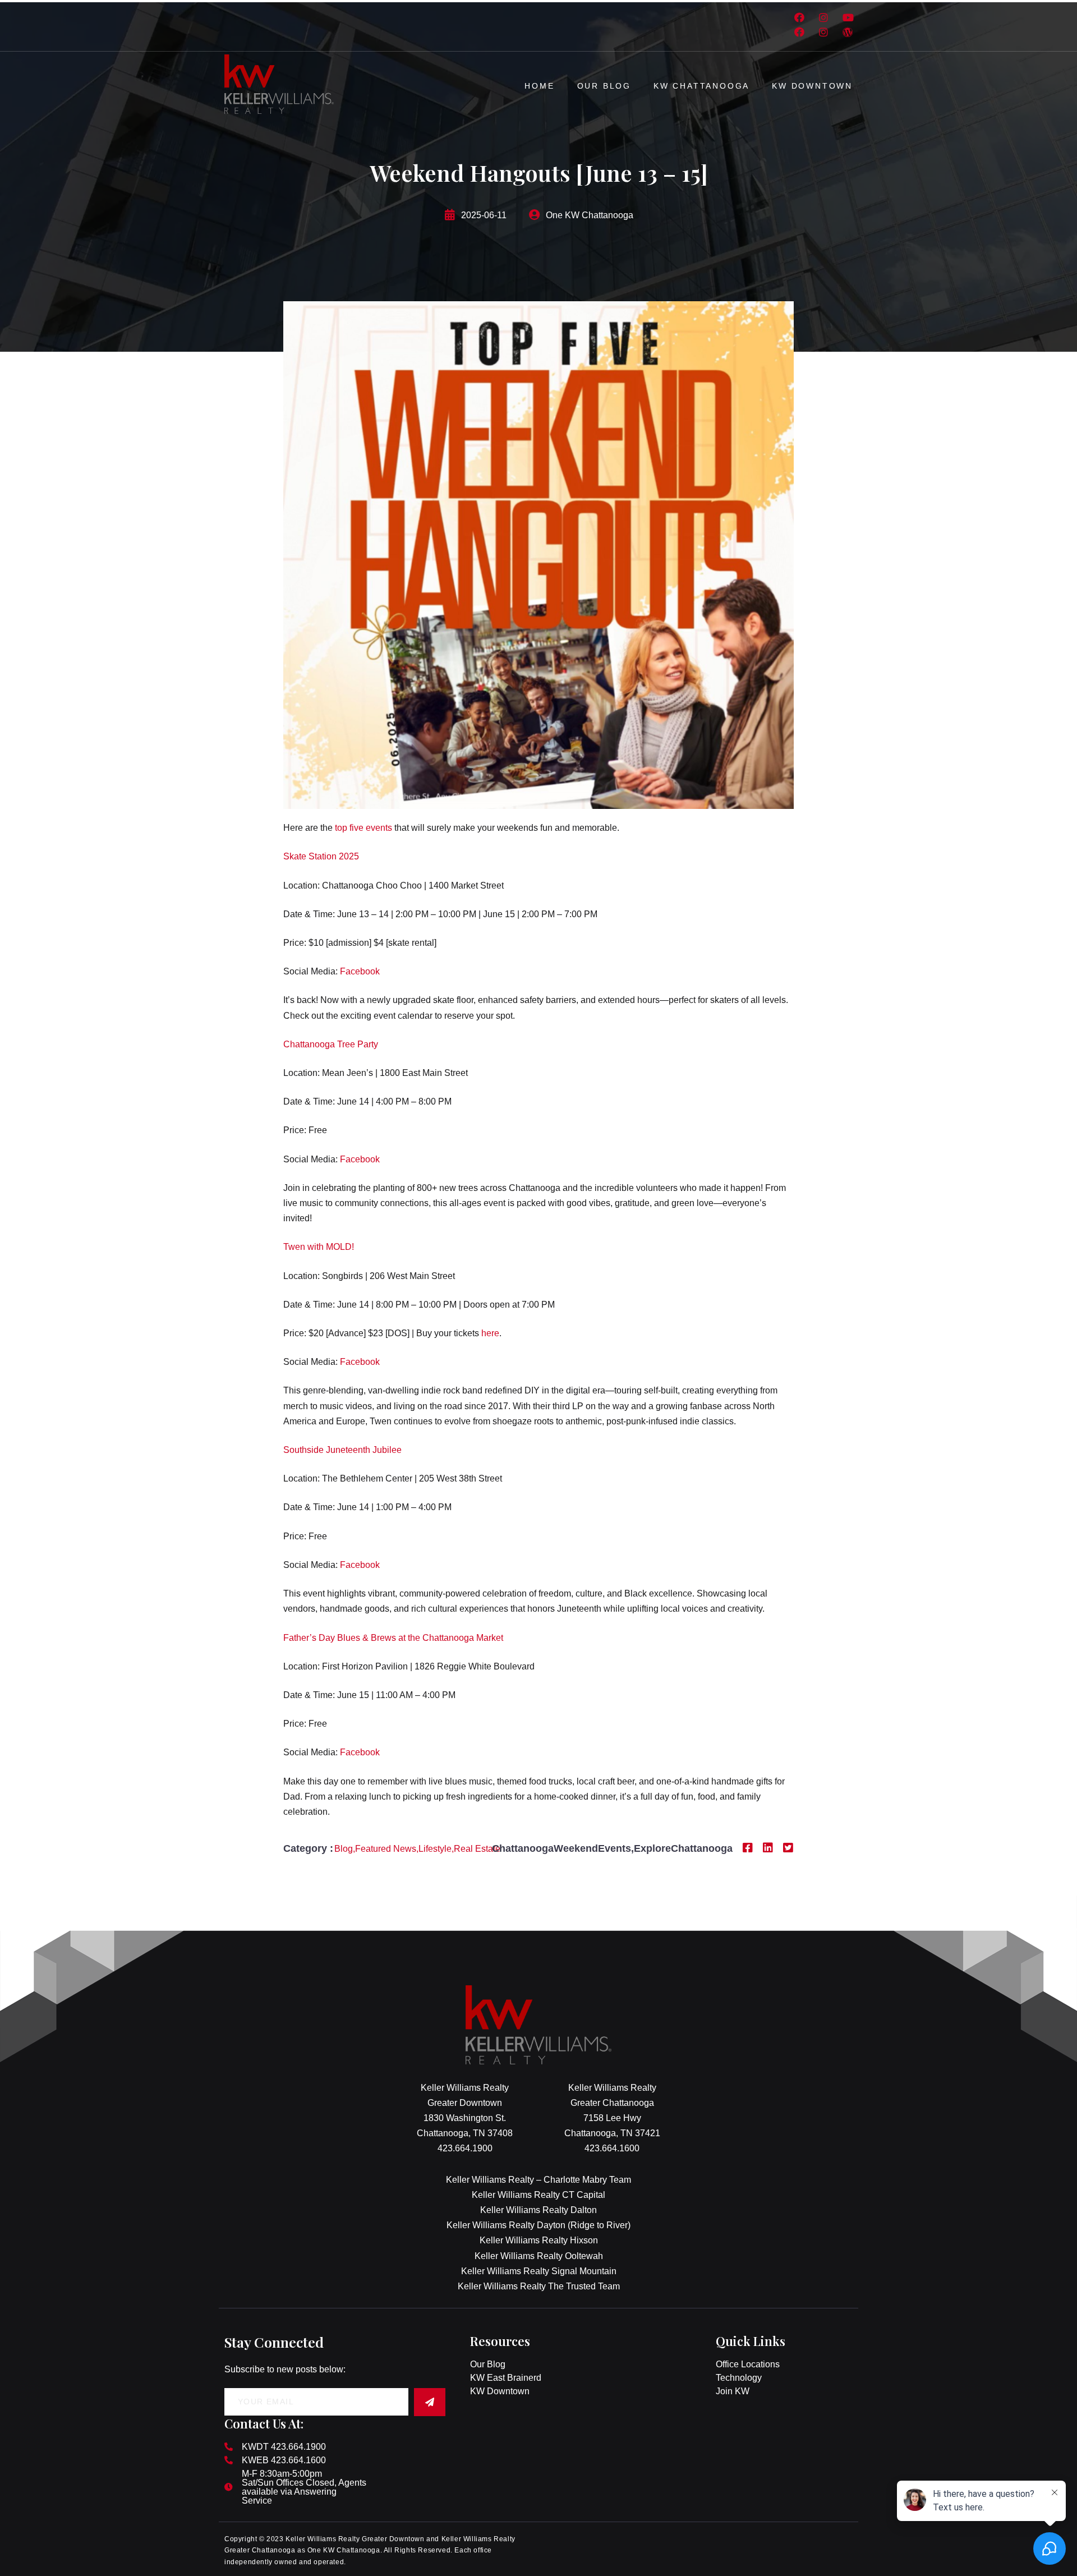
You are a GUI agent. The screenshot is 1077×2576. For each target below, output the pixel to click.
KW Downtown (812, 86)
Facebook (360, 971)
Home (539, 86)
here (490, 1333)
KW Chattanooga (701, 86)
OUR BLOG (604, 86)
